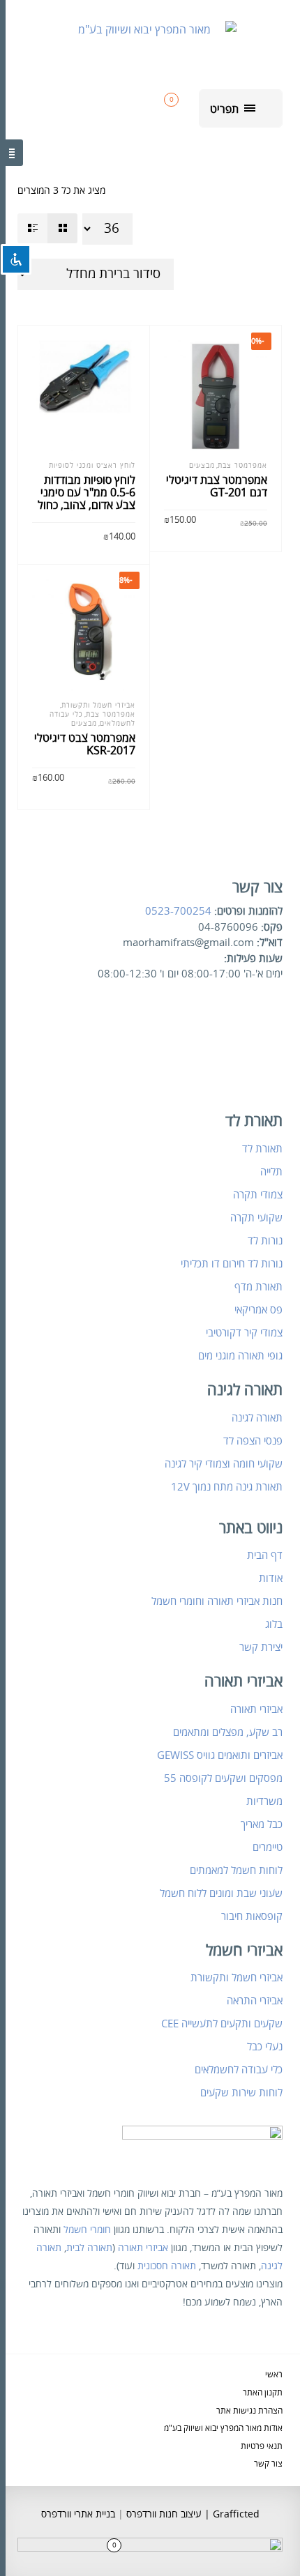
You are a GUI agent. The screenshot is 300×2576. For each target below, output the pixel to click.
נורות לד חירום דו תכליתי (232, 1264)
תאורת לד (262, 1149)
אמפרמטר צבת (242, 466)
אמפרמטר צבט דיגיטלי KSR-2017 (85, 745)
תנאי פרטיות (262, 2447)
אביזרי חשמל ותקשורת (98, 706)
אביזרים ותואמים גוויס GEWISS (220, 1755)
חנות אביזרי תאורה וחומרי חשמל (217, 1601)
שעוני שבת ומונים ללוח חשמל (221, 1893)
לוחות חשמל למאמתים (236, 1870)
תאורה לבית (89, 2248)
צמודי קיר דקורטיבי (244, 1333)
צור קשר (268, 2464)
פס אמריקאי (258, 1310)
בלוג (274, 1624)
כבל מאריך (262, 1824)
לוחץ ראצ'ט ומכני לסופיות (92, 466)
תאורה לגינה (257, 1418)
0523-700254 (178, 911)
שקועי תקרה (256, 1218)
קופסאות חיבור (252, 1916)
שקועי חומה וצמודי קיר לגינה (224, 1464)
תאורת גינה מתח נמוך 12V (227, 1487)
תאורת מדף (258, 1287)
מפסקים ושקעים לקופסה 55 (223, 1778)
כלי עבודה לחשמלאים (239, 2070)
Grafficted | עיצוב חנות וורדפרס (192, 2514)
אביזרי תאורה (256, 1709)
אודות (271, 1578)
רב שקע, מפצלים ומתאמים (228, 1732)
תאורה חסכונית (167, 2266)
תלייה (271, 1172)
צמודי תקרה (258, 1195)
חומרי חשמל (87, 2230)
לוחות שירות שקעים (241, 2093)
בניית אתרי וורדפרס (78, 2514)
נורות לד (265, 1241)
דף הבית (265, 1555)
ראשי (274, 2375)
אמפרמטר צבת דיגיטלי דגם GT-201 (217, 487)
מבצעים (202, 466)
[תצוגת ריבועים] (62, 228)
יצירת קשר (261, 1647)
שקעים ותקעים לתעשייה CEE (222, 2024)
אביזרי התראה (255, 2001)
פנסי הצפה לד (253, 1441)
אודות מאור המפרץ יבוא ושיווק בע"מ (223, 2429)
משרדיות (264, 1801)
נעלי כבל (265, 2047)
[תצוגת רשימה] (32, 228)
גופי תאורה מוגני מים (240, 1356)
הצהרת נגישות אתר (249, 2411)
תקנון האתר (263, 2393)
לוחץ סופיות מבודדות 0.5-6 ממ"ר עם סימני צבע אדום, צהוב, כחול (87, 493)
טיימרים (268, 1847)
